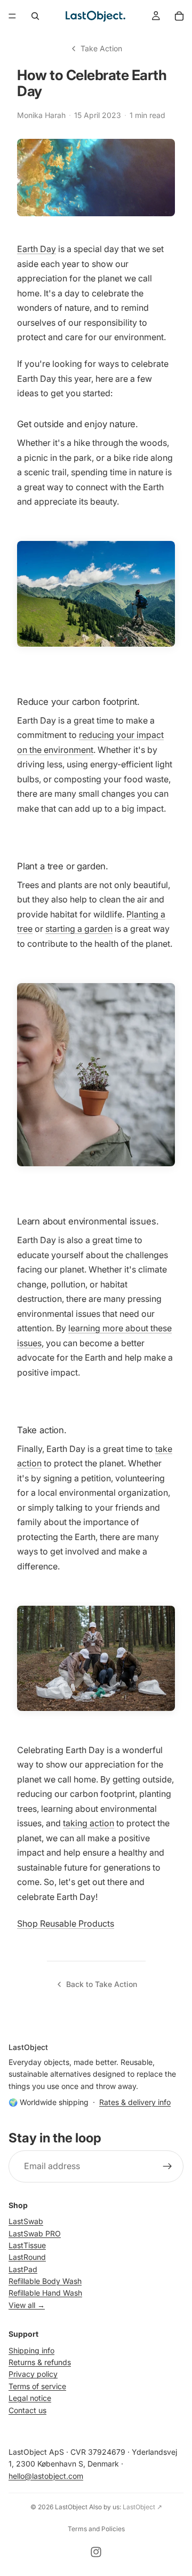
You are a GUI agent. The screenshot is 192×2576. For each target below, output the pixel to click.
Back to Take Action (102, 1984)
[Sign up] (167, 2166)
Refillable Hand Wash (45, 2293)
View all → (27, 2304)
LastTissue (27, 2245)
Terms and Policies (96, 2529)
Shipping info (31, 2350)
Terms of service (37, 2386)
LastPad (23, 2269)
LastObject (71, 2507)
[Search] (35, 16)
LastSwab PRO (35, 2233)
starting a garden (79, 929)
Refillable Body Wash (45, 2281)
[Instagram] (96, 2552)
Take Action (101, 48)
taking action (89, 1823)
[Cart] (179, 16)
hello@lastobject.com (46, 2475)
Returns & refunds (40, 2362)
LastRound (27, 2257)
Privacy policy (33, 2374)
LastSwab (26, 2221)
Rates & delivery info (135, 2102)
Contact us (27, 2410)
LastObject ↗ (142, 2507)
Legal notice (30, 2398)
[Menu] (12, 16)
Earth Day (37, 249)
